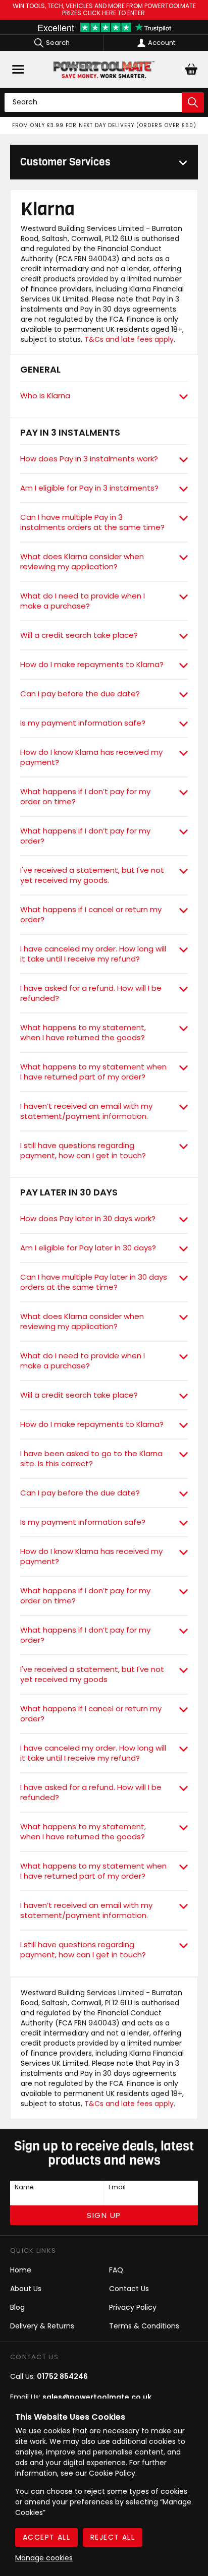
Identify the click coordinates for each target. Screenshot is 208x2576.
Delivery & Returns (42, 2326)
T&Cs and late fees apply (129, 339)
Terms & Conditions (144, 2326)
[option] (104, 126)
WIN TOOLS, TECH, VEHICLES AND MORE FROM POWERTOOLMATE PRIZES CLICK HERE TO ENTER (104, 10)
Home (21, 2270)
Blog (17, 2307)
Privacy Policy (133, 2307)
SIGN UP (104, 2215)
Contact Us (129, 2289)
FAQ (116, 2270)
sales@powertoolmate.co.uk (97, 2397)
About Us (26, 2289)
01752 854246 (62, 2376)
